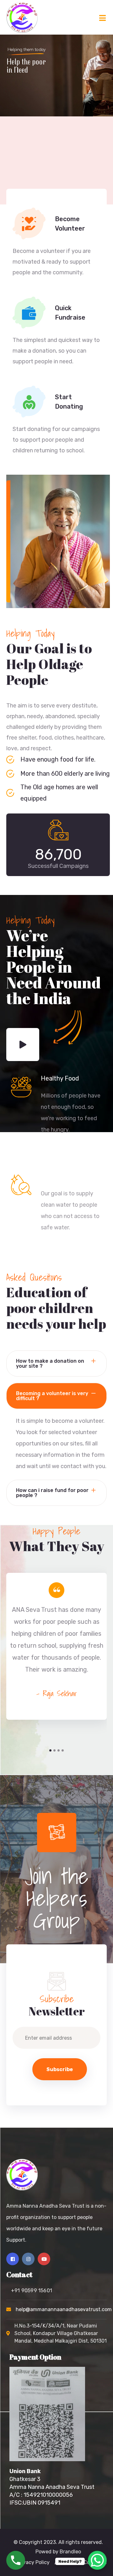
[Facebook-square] (13, 2259)
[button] (50, 1750)
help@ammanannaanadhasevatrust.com (64, 2309)
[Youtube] (44, 2259)
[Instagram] (28, 2259)
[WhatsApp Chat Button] (97, 2560)
